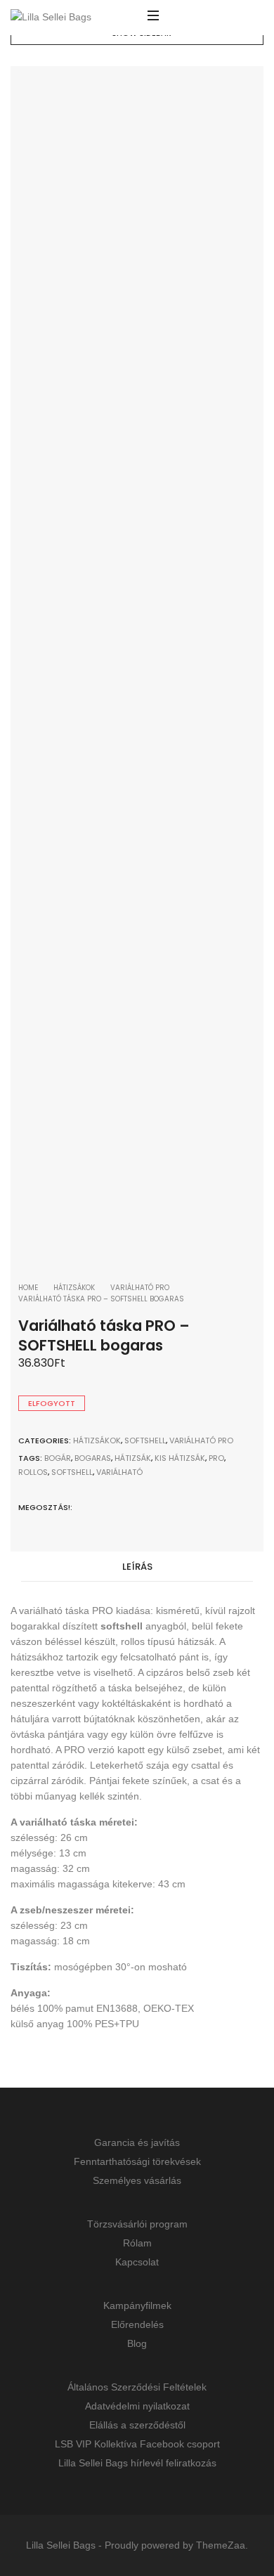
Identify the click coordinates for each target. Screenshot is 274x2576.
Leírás (137, 1567)
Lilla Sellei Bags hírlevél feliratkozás (137, 2463)
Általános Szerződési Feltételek (137, 2387)
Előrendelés (137, 2324)
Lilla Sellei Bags (61, 2545)
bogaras (93, 1458)
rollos (33, 1472)
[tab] (137, 1567)
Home (28, 1288)
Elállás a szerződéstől (137, 2425)
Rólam (137, 2243)
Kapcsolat (137, 2262)
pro (216, 1458)
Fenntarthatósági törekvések (137, 2161)
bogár (58, 1458)
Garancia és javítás (137, 2142)
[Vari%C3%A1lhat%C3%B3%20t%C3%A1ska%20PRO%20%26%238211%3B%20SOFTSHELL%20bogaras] (84, 1507)
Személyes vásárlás (137, 2180)
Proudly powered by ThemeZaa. (176, 2545)
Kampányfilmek (137, 2305)
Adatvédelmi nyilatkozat (137, 2406)
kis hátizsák (180, 1458)
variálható (119, 1472)
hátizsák (133, 1458)
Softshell (145, 1440)
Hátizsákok (74, 1288)
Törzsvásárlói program (137, 2224)
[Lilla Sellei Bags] (51, 18)
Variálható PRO (140, 1288)
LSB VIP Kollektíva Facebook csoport (137, 2444)
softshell (72, 1472)
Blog (137, 2343)
